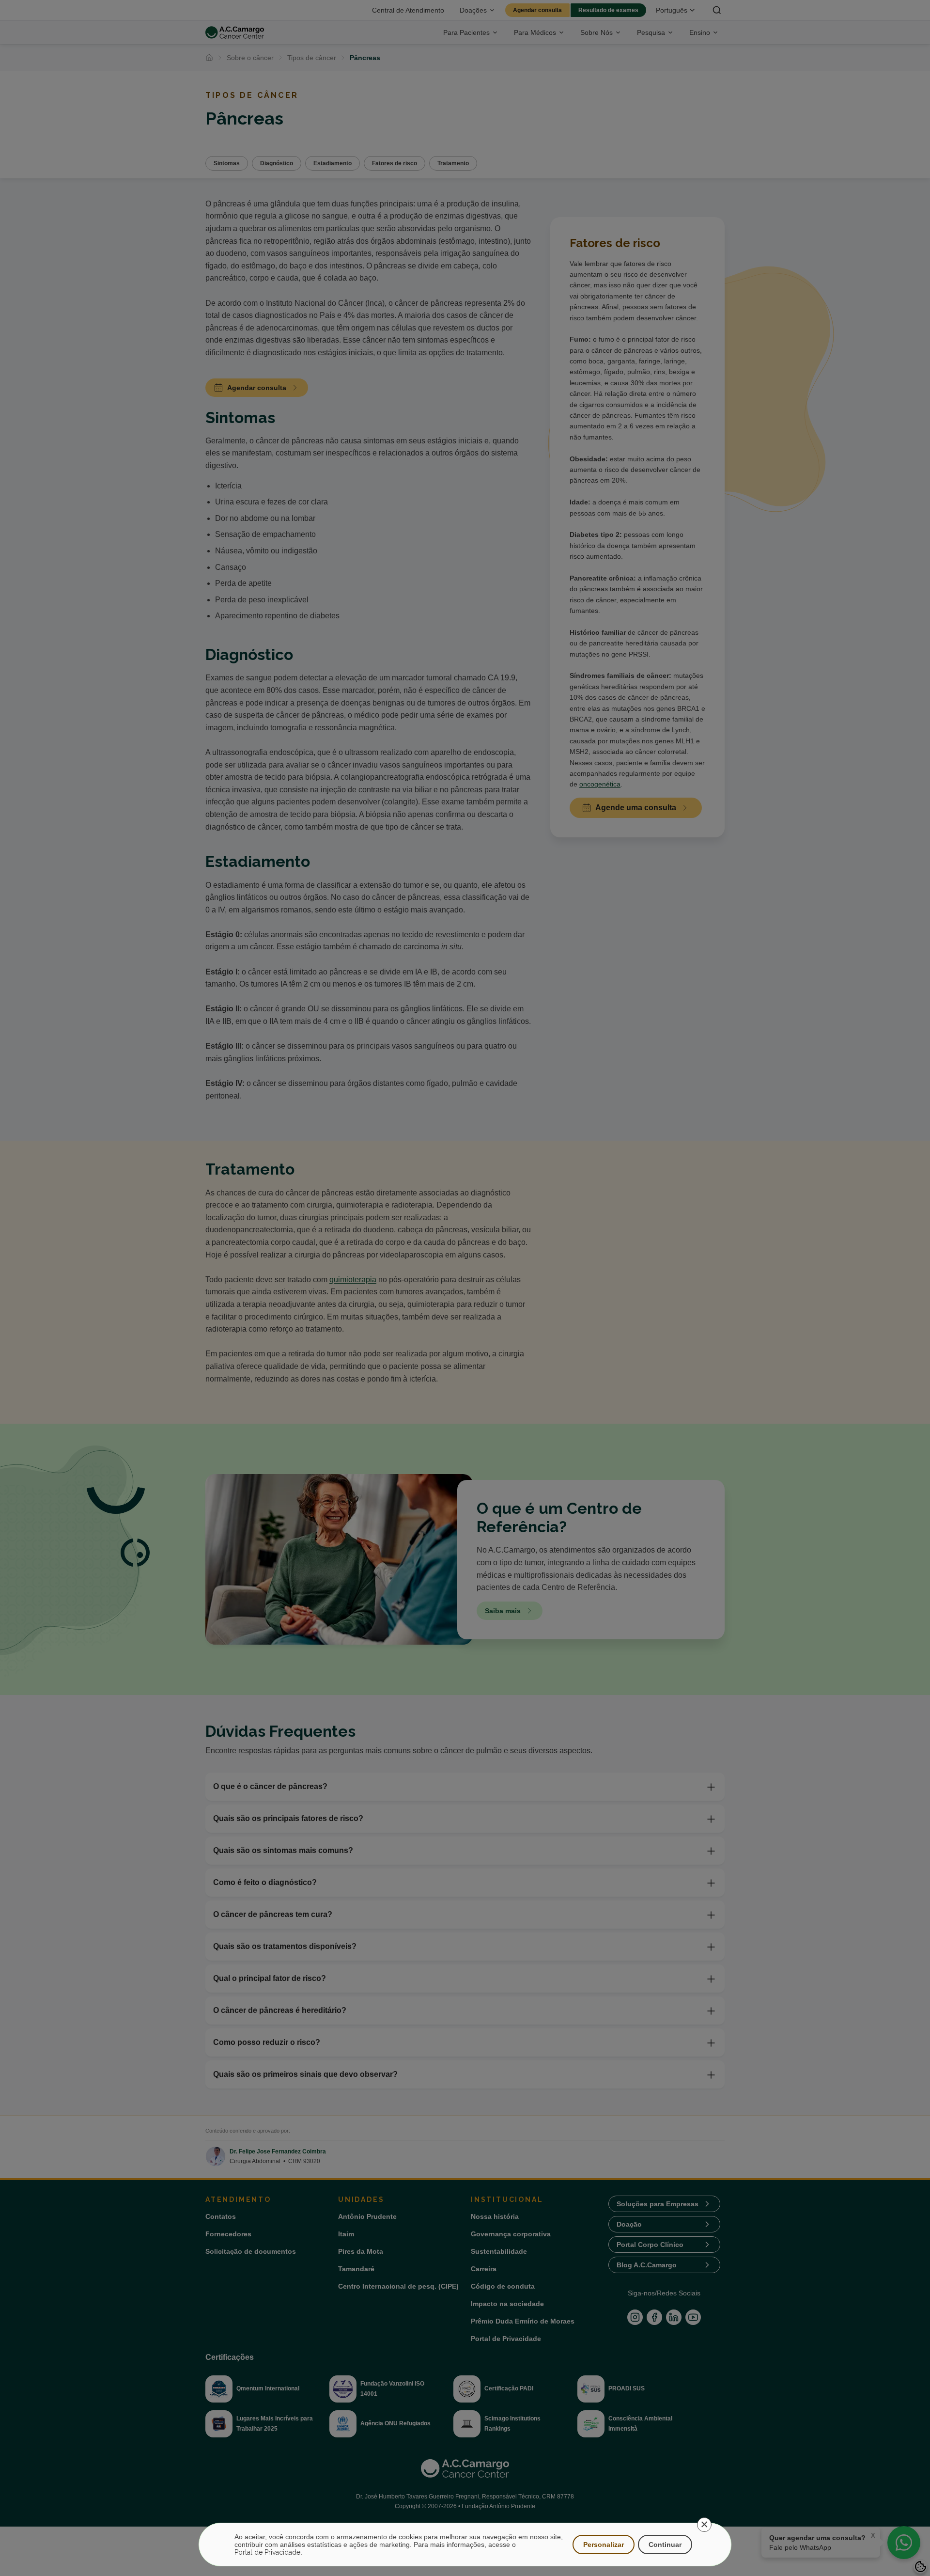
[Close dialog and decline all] (704, 2525)
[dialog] (465, 2545)
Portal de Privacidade (267, 2552)
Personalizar (604, 2545)
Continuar (665, 2545)
